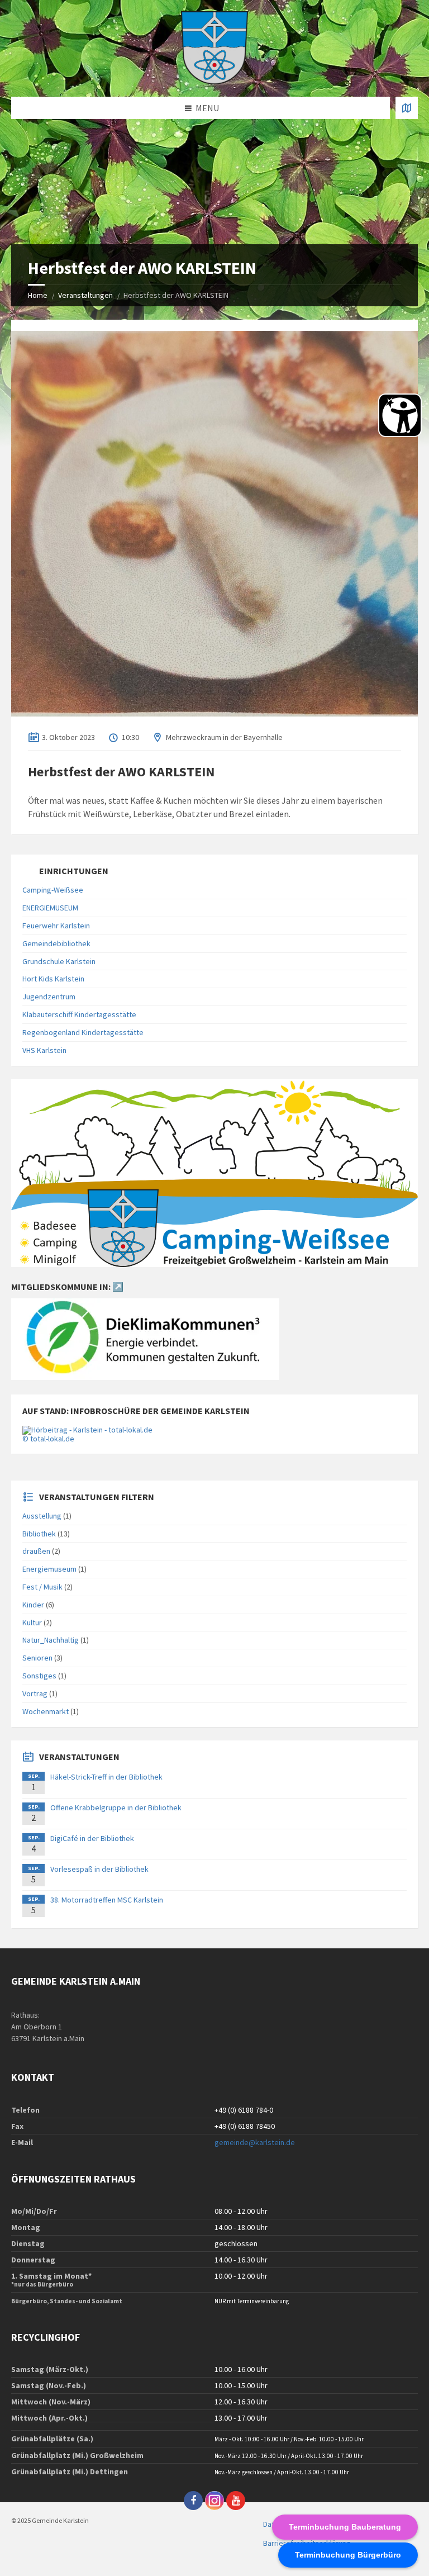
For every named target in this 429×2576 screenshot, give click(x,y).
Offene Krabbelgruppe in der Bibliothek (116, 1808)
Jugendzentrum (49, 997)
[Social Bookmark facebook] (193, 2501)
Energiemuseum (49, 1569)
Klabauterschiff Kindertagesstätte (79, 1014)
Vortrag (35, 1693)
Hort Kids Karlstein (53, 979)
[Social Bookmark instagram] (214, 2501)
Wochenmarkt (46, 1711)
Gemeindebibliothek (56, 943)
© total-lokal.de (48, 1439)
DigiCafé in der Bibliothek (92, 1838)
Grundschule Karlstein (59, 961)
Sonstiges (39, 1676)
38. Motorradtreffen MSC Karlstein (107, 1900)
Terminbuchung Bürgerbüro (348, 2555)
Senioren (37, 1658)
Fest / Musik (42, 1587)
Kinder (33, 1605)
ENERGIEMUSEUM (50, 908)
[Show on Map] (407, 108)
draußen (36, 1551)
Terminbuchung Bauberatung (345, 2527)
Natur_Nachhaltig (51, 1640)
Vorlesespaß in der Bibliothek (99, 1869)
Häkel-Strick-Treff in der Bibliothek (106, 1777)
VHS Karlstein (44, 1050)
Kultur (32, 1623)
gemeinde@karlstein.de (255, 2142)
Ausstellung (42, 1516)
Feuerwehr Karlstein (56, 926)
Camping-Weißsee (53, 890)
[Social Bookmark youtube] (236, 2501)
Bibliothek (39, 1534)
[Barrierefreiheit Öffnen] (400, 415)
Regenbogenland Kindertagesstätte (83, 1032)
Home (38, 295)
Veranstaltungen (85, 295)
